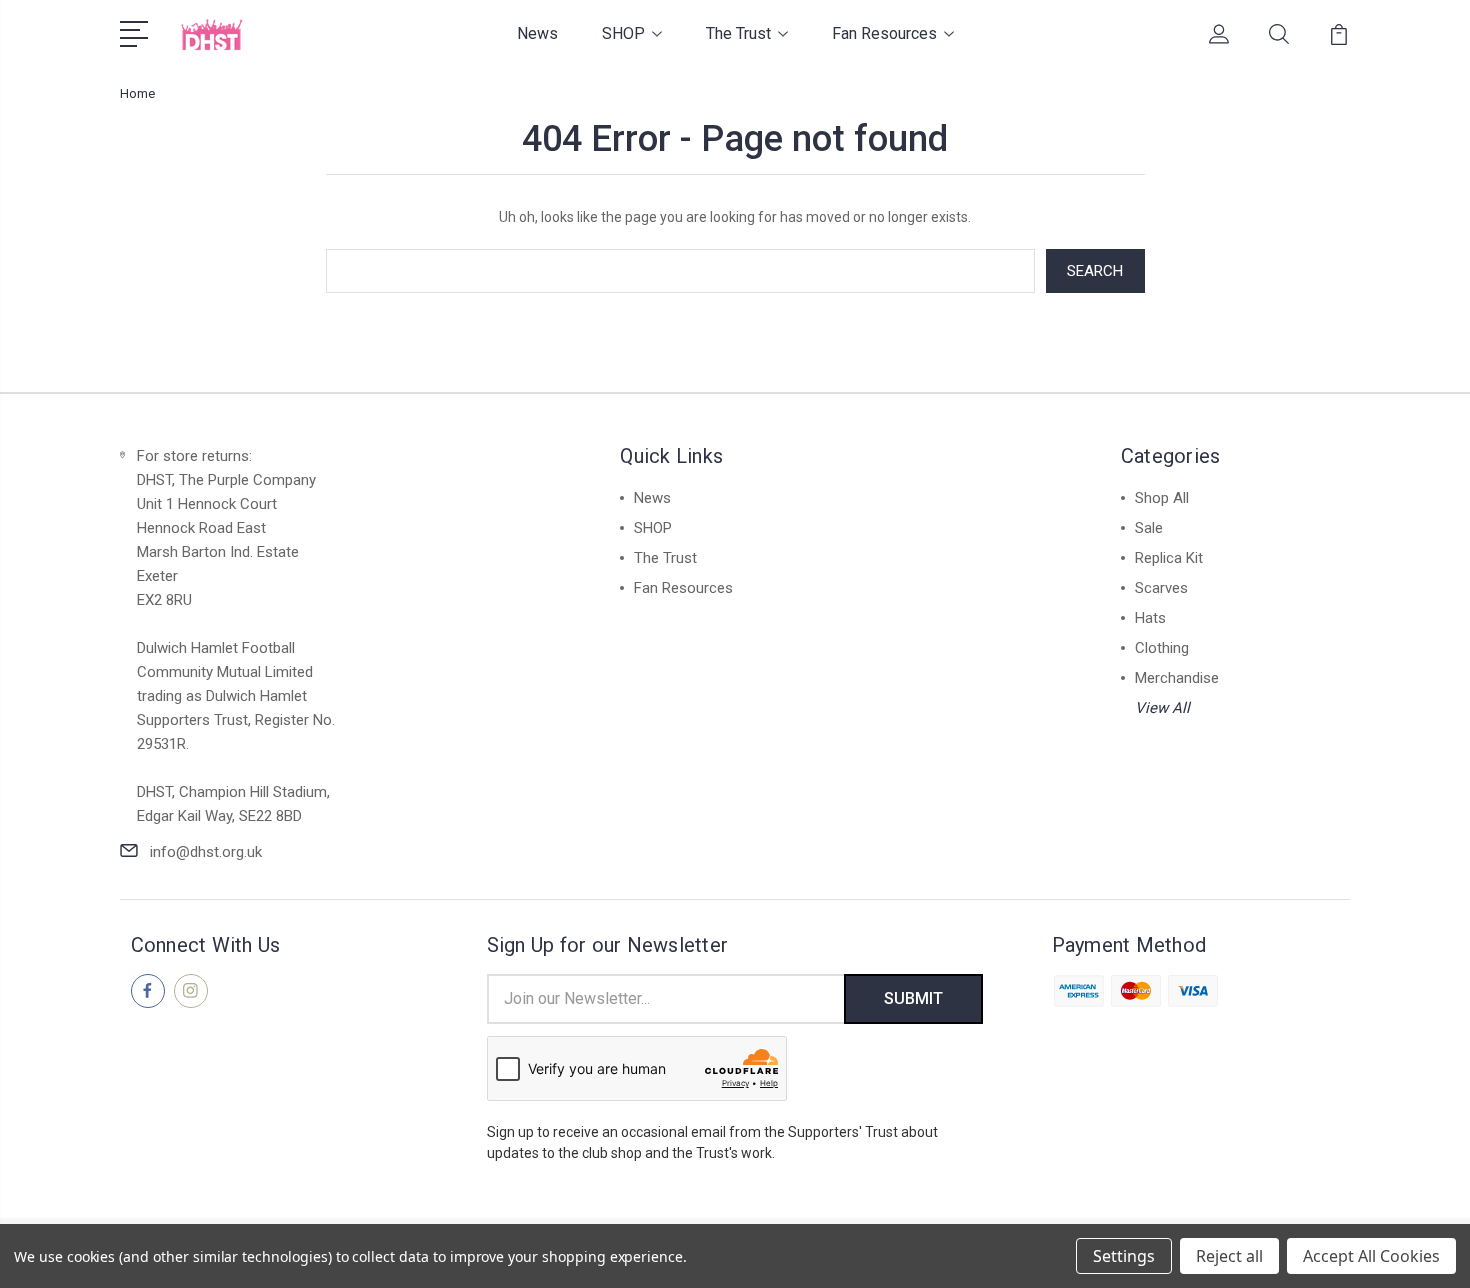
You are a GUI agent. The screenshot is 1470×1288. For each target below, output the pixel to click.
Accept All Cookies (1371, 1256)
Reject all (1229, 1256)
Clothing (1162, 648)
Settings (1124, 1256)
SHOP (623, 33)
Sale (1149, 528)
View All (1162, 708)
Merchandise (1177, 678)
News (537, 33)
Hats (1150, 618)
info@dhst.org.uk (206, 852)
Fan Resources (884, 33)
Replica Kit (1169, 558)
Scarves (1161, 588)
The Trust (738, 33)
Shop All (1162, 498)
